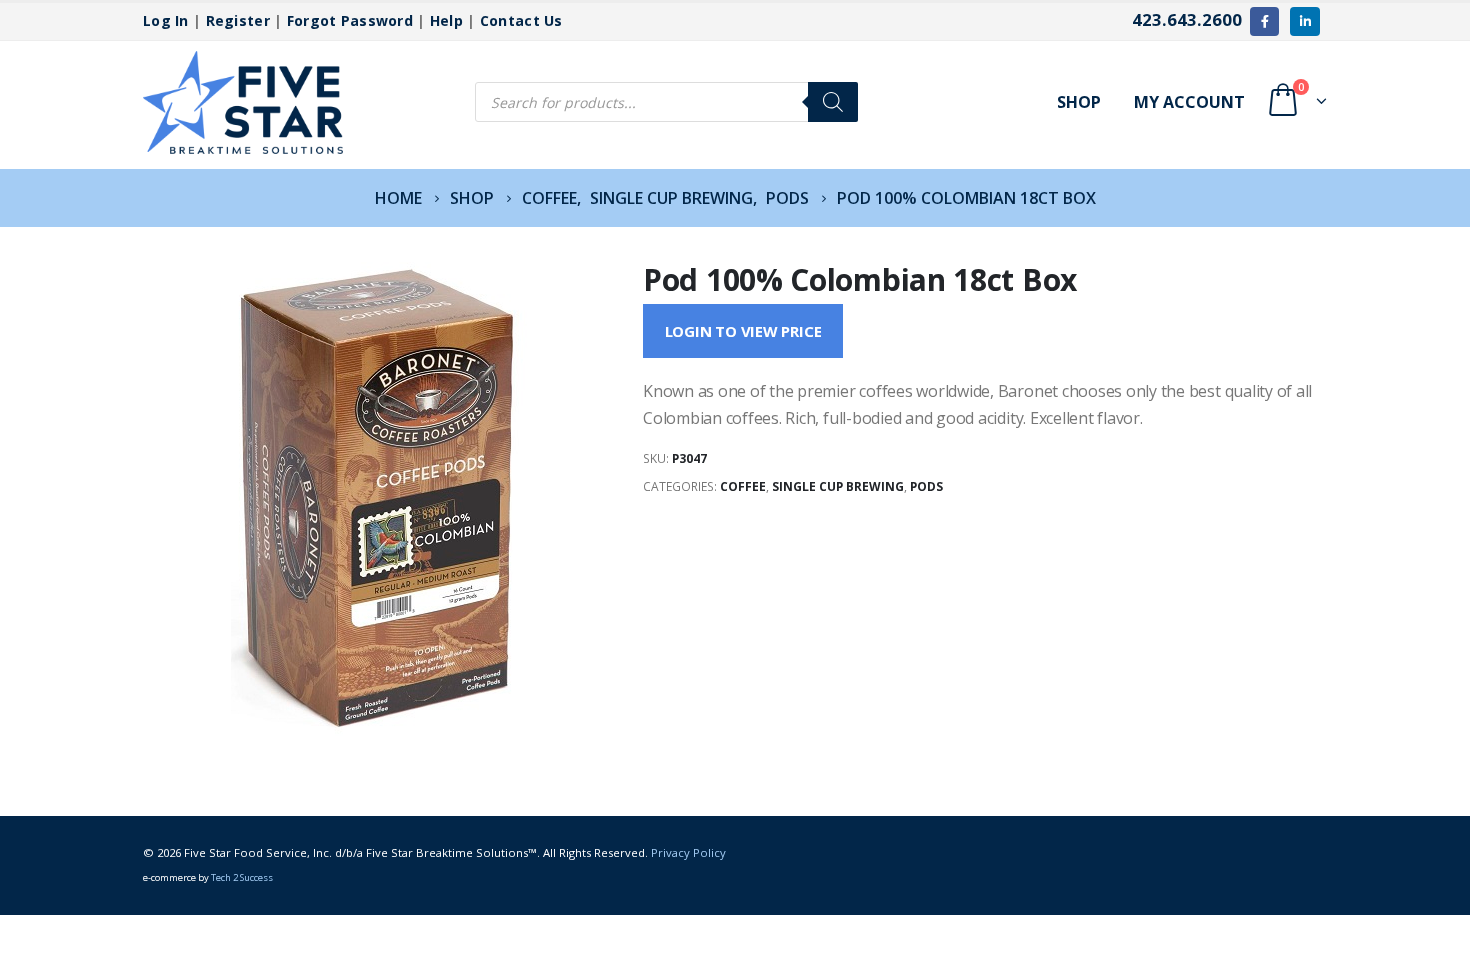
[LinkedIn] (1304, 21)
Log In (166, 20)
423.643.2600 (1187, 19)
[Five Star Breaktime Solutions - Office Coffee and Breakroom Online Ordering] (243, 102)
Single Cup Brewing (838, 486)
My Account (1189, 102)
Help (446, 20)
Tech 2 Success (242, 877)
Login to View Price (743, 331)
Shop (1079, 102)
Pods (926, 486)
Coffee (743, 486)
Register (238, 20)
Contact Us (521, 20)
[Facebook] (1264, 21)
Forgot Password (350, 20)
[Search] (833, 102)
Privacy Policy (688, 852)
